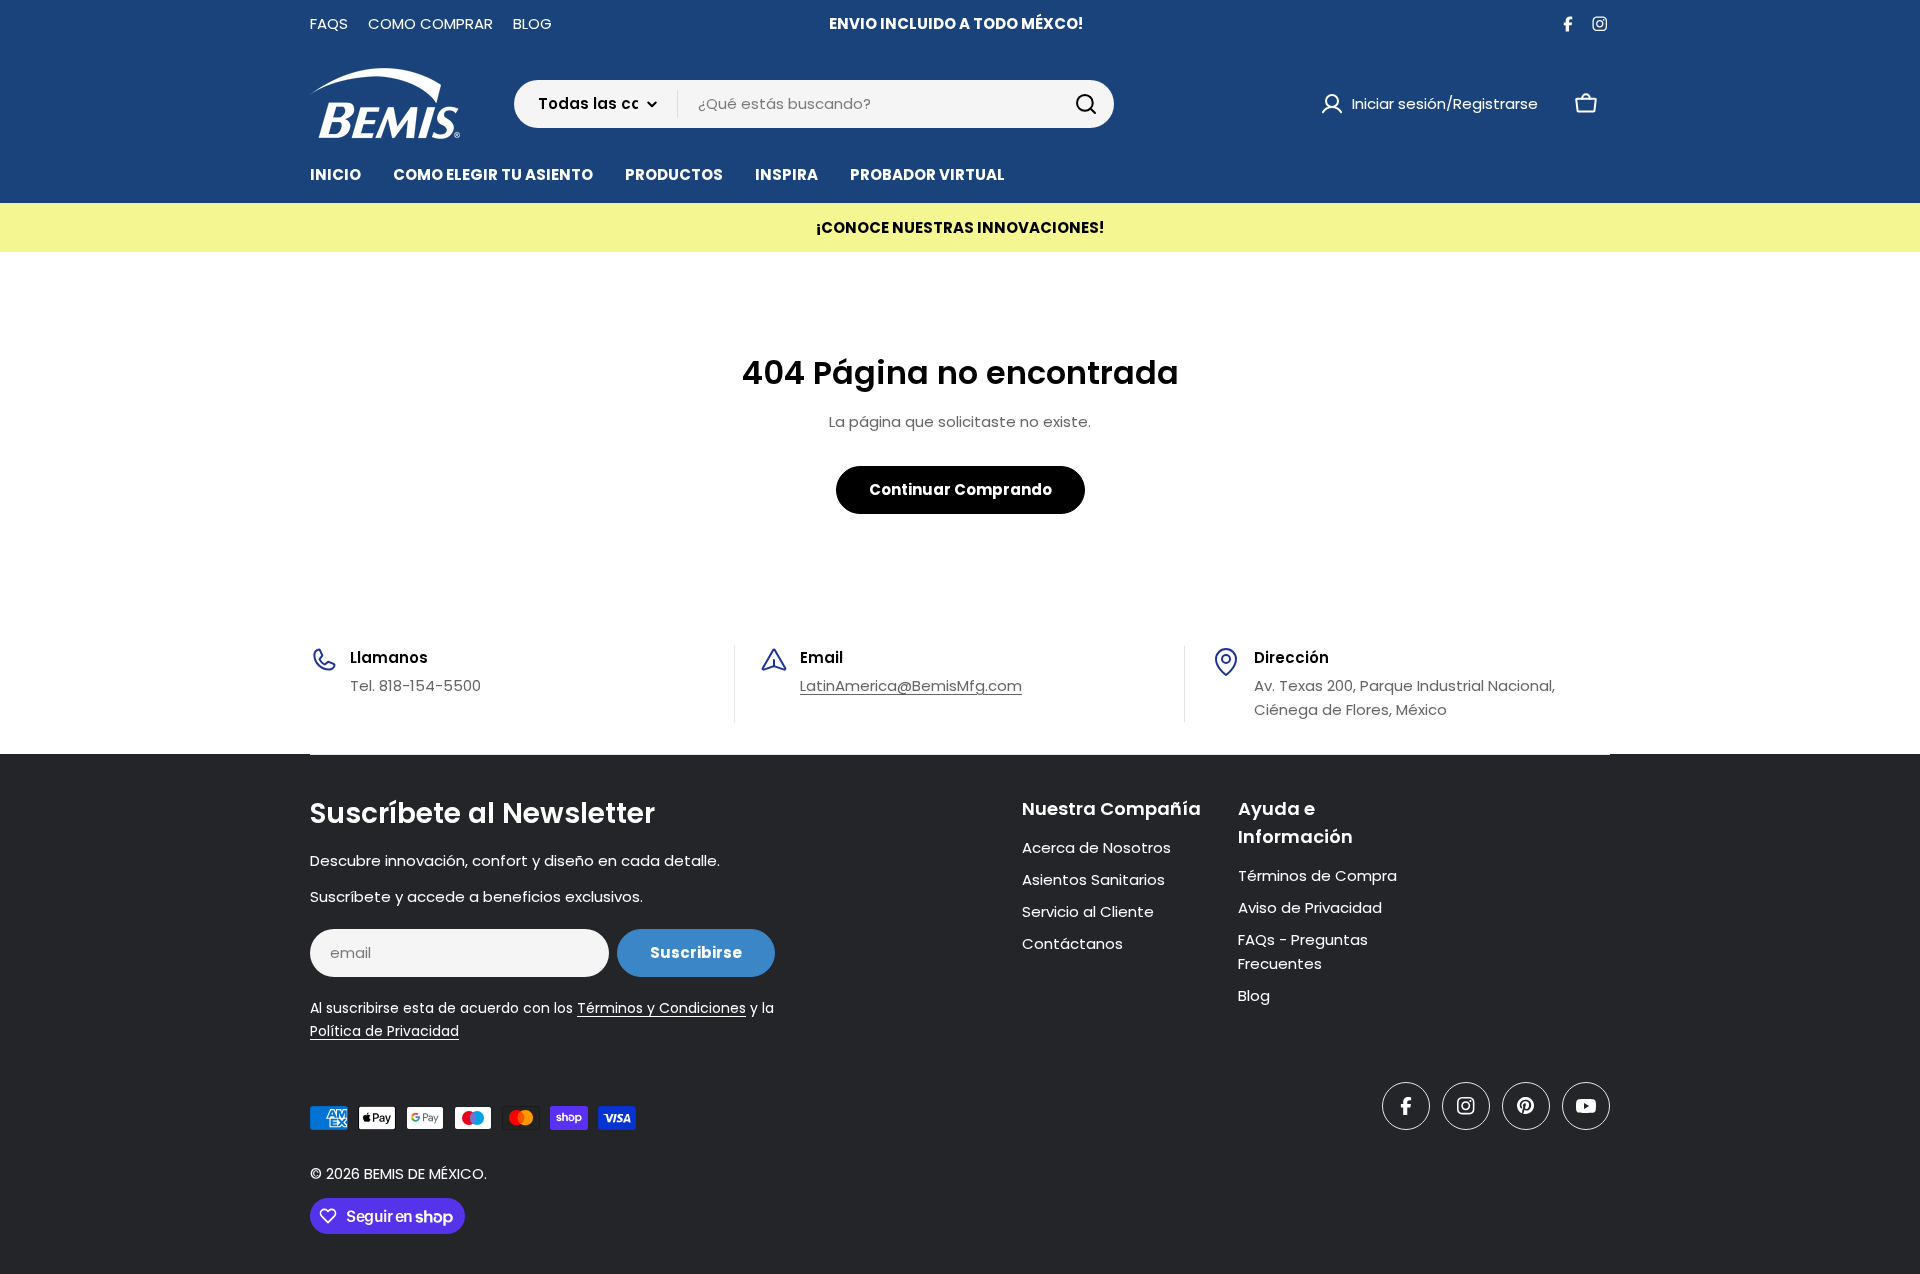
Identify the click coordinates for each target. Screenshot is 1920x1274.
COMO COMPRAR (430, 23)
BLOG (532, 23)
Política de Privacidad (384, 1031)
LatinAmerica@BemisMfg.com (911, 685)
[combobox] (814, 104)
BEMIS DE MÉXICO (424, 1173)
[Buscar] (1086, 104)
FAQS (329, 23)
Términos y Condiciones (661, 1008)
